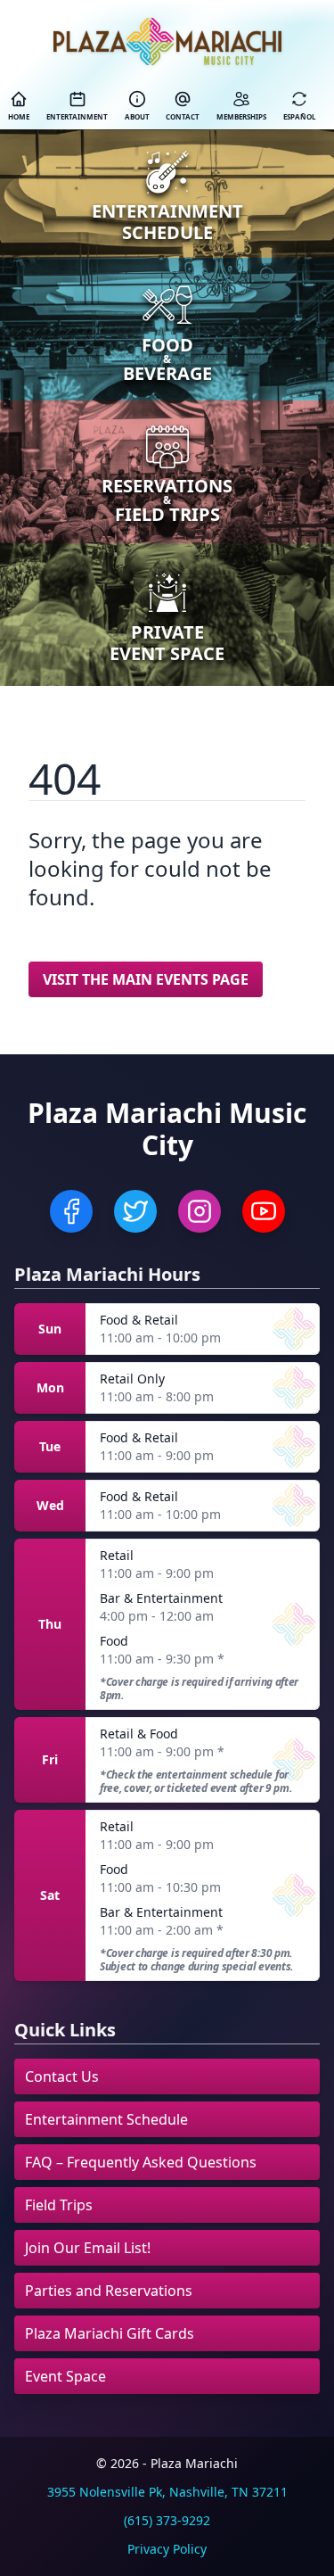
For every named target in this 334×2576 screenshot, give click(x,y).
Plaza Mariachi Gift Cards (110, 2333)
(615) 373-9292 (167, 2520)
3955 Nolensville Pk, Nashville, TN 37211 (167, 2492)
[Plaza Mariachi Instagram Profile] (200, 1211)
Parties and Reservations (109, 2291)
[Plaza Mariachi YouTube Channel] (264, 1211)
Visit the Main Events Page (146, 979)
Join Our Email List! (88, 2248)
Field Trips (59, 2205)
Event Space (65, 2376)
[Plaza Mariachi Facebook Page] (71, 1211)
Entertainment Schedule (106, 2119)
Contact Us (62, 2076)
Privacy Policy (167, 2549)
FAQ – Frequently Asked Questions (141, 2162)
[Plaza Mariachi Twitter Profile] (135, 1211)
